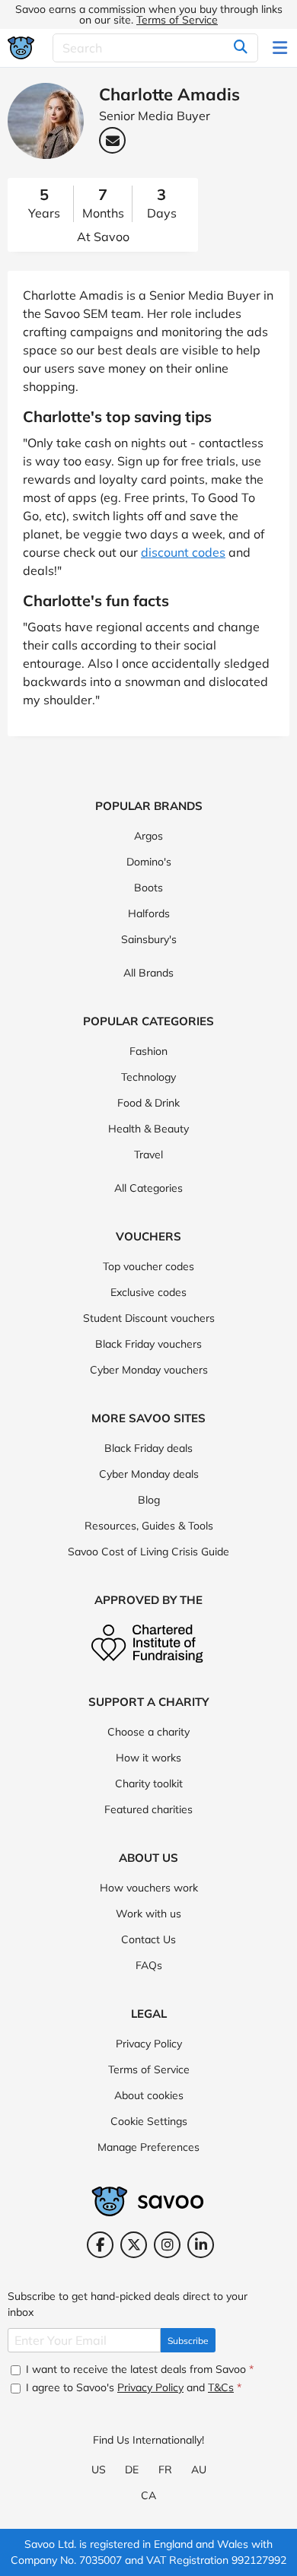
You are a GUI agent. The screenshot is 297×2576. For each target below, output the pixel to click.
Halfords (149, 913)
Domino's (149, 862)
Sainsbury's (149, 939)
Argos (148, 836)
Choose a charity (148, 1732)
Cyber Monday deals (149, 1474)
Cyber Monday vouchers (149, 1370)
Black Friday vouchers (148, 1344)
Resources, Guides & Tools (149, 1526)
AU (199, 2470)
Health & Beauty (148, 1129)
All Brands (148, 973)
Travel (148, 1155)
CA (148, 2495)
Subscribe (188, 2341)
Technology (148, 1077)
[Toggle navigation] (281, 48)
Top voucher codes (148, 1266)
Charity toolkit (149, 1784)
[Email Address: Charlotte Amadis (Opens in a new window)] (112, 140)
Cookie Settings (149, 2121)
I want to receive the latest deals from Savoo (138, 2369)
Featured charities (148, 1809)
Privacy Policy (149, 2044)
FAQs (149, 1965)
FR (165, 2470)
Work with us (148, 1914)
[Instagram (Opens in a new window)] (167, 2245)
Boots (148, 888)
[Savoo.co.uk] (21, 48)
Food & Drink (148, 1103)
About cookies (149, 2095)
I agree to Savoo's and (132, 2387)
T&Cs (221, 2387)
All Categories (148, 1188)
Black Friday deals (148, 1448)
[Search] (241, 48)
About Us (148, 1858)
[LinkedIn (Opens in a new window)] (201, 2245)
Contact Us (148, 1939)
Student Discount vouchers (149, 1318)
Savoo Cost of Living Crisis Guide (148, 1552)
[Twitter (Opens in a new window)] (134, 2245)
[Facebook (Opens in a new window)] (100, 2245)
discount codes (183, 552)
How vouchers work (149, 1888)
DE (132, 2470)
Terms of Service (177, 20)
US (99, 2470)
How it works (148, 1758)
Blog (149, 1500)
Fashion (148, 1051)
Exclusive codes (148, 1292)
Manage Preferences (148, 2147)
